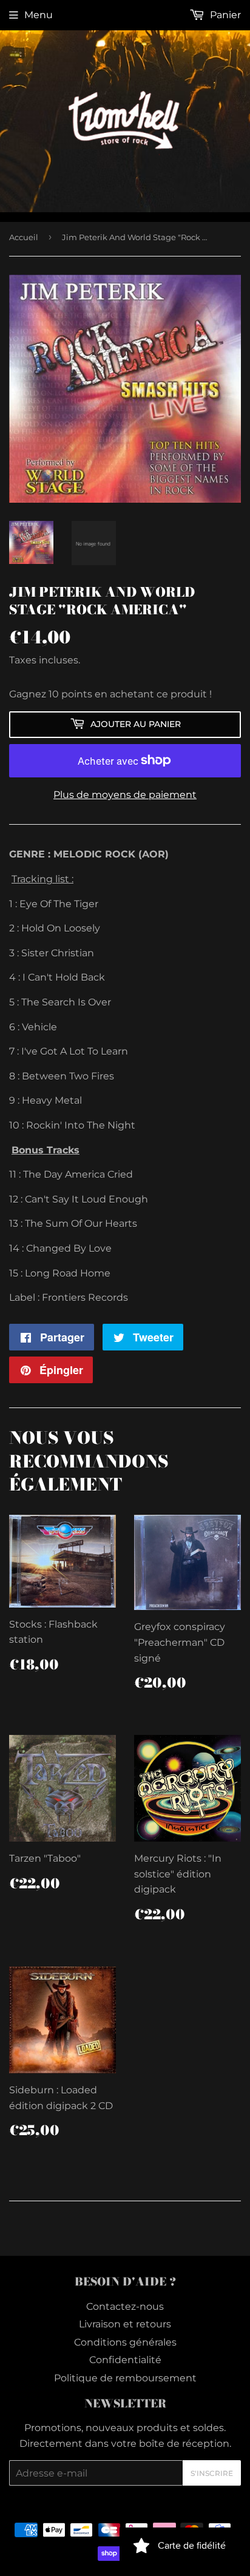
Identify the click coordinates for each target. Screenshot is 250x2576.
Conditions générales (125, 2342)
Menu (39, 15)
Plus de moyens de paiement (125, 795)
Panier (224, 15)
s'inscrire (212, 2473)
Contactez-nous (125, 2306)
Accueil (24, 237)
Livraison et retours (125, 2324)
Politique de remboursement (125, 2378)
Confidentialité (125, 2360)
